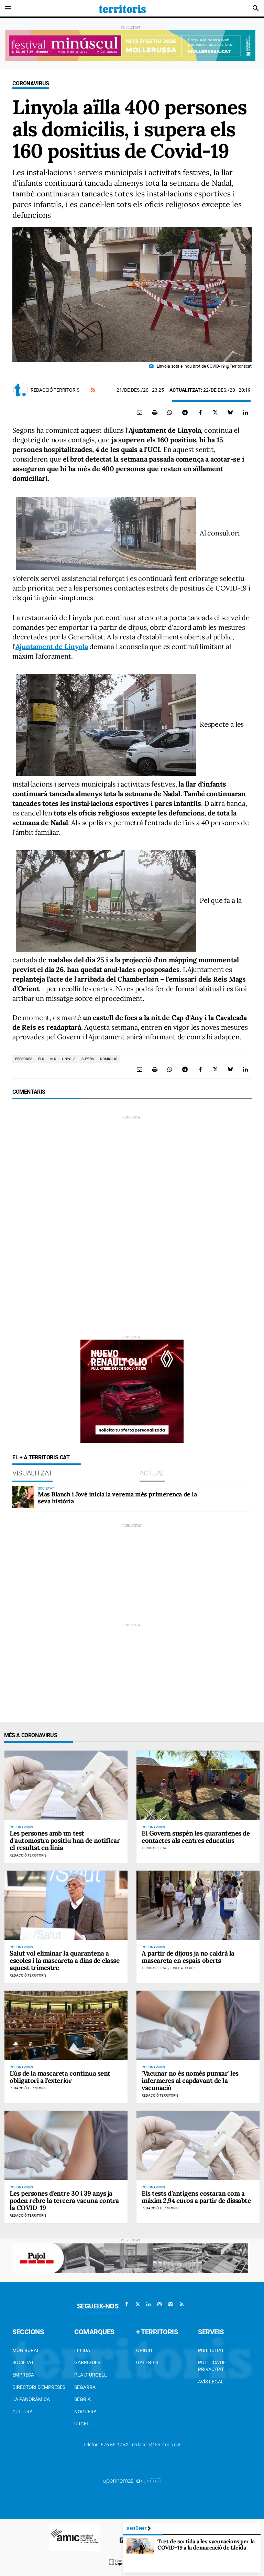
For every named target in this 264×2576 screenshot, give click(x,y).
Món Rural (26, 2350)
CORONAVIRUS (31, 83)
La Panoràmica (31, 2399)
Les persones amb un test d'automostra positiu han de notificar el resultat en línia (65, 1840)
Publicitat (211, 2350)
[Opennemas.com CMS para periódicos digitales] (132, 2480)
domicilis (109, 1059)
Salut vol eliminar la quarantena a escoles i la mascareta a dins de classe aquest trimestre (64, 1960)
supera (88, 1059)
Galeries (147, 2362)
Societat (23, 2362)
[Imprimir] (155, 412)
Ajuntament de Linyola (52, 646)
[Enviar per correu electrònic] (140, 412)
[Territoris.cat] (122, 8)
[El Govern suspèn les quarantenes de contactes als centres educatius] (198, 1785)
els (41, 1059)
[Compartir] (170, 412)
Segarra (85, 2387)
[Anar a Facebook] (126, 2304)
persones (24, 1059)
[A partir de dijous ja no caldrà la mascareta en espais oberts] (198, 1905)
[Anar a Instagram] (159, 2304)
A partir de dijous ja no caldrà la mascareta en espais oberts (188, 1957)
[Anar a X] (137, 2304)
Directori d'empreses (39, 2387)
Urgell (83, 2424)
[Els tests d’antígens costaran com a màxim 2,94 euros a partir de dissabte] (198, 2145)
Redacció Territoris (55, 390)
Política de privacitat (212, 2366)
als (53, 1059)
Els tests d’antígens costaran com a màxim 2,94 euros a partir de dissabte (196, 2197)
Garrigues (87, 2362)
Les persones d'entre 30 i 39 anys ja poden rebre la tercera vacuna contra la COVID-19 (64, 2200)
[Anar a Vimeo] (170, 2304)
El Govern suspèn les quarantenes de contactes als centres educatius (196, 1837)
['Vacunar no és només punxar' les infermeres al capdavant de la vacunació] (198, 2025)
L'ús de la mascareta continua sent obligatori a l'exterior (60, 2077)
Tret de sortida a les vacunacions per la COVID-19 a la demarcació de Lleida (206, 2544)
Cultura (23, 2412)
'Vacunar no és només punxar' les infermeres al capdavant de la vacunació (190, 2080)
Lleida (82, 2350)
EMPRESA (23, 2375)
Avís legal (211, 2382)
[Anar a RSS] (181, 2304)
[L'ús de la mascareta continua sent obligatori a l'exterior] (66, 2025)
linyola (69, 1059)
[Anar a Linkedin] (148, 2304)
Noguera (85, 2412)
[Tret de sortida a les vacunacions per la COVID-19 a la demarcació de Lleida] (140, 2546)
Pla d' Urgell (91, 2375)
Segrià (82, 2399)
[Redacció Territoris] (21, 390)
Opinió (144, 2350)
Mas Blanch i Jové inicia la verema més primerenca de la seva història (117, 1498)
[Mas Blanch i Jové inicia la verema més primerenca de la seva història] (23, 1497)
